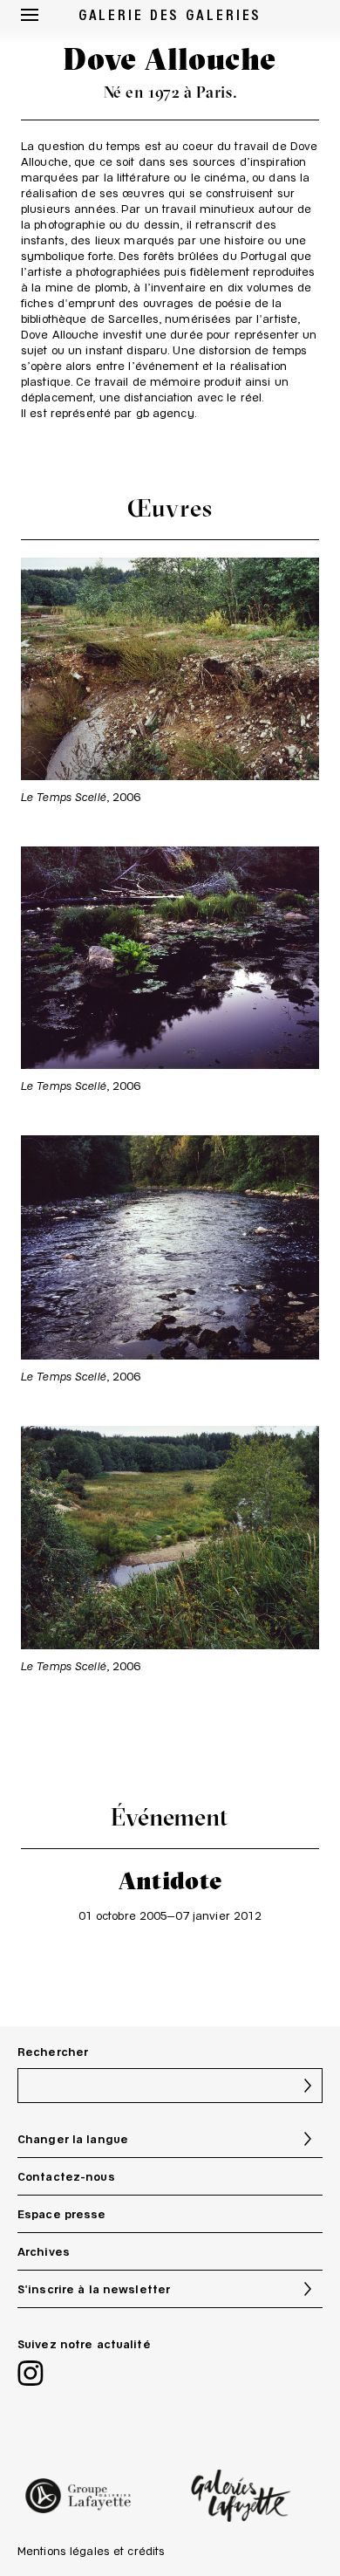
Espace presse (62, 2214)
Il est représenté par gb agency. (109, 413)
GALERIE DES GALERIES (170, 14)
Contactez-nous (66, 2176)
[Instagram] (31, 2375)
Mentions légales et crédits (91, 2551)
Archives (44, 2251)
